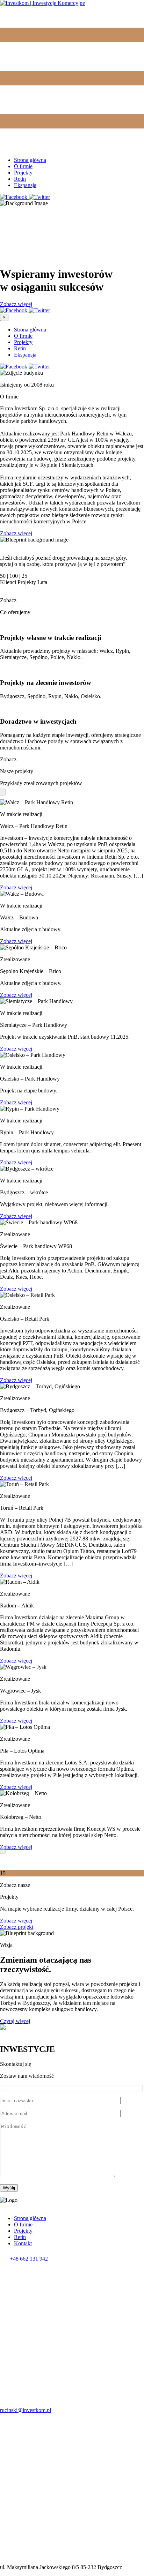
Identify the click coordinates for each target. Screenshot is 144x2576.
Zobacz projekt (17, 1927)
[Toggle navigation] (72, 148)
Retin (20, 179)
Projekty (23, 173)
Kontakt (23, 2243)
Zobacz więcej (16, 304)
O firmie (23, 166)
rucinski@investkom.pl (26, 2410)
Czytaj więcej (15, 2021)
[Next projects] (3, 1850)
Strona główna (30, 160)
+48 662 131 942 (29, 2259)
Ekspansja (25, 185)
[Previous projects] (3, 792)
